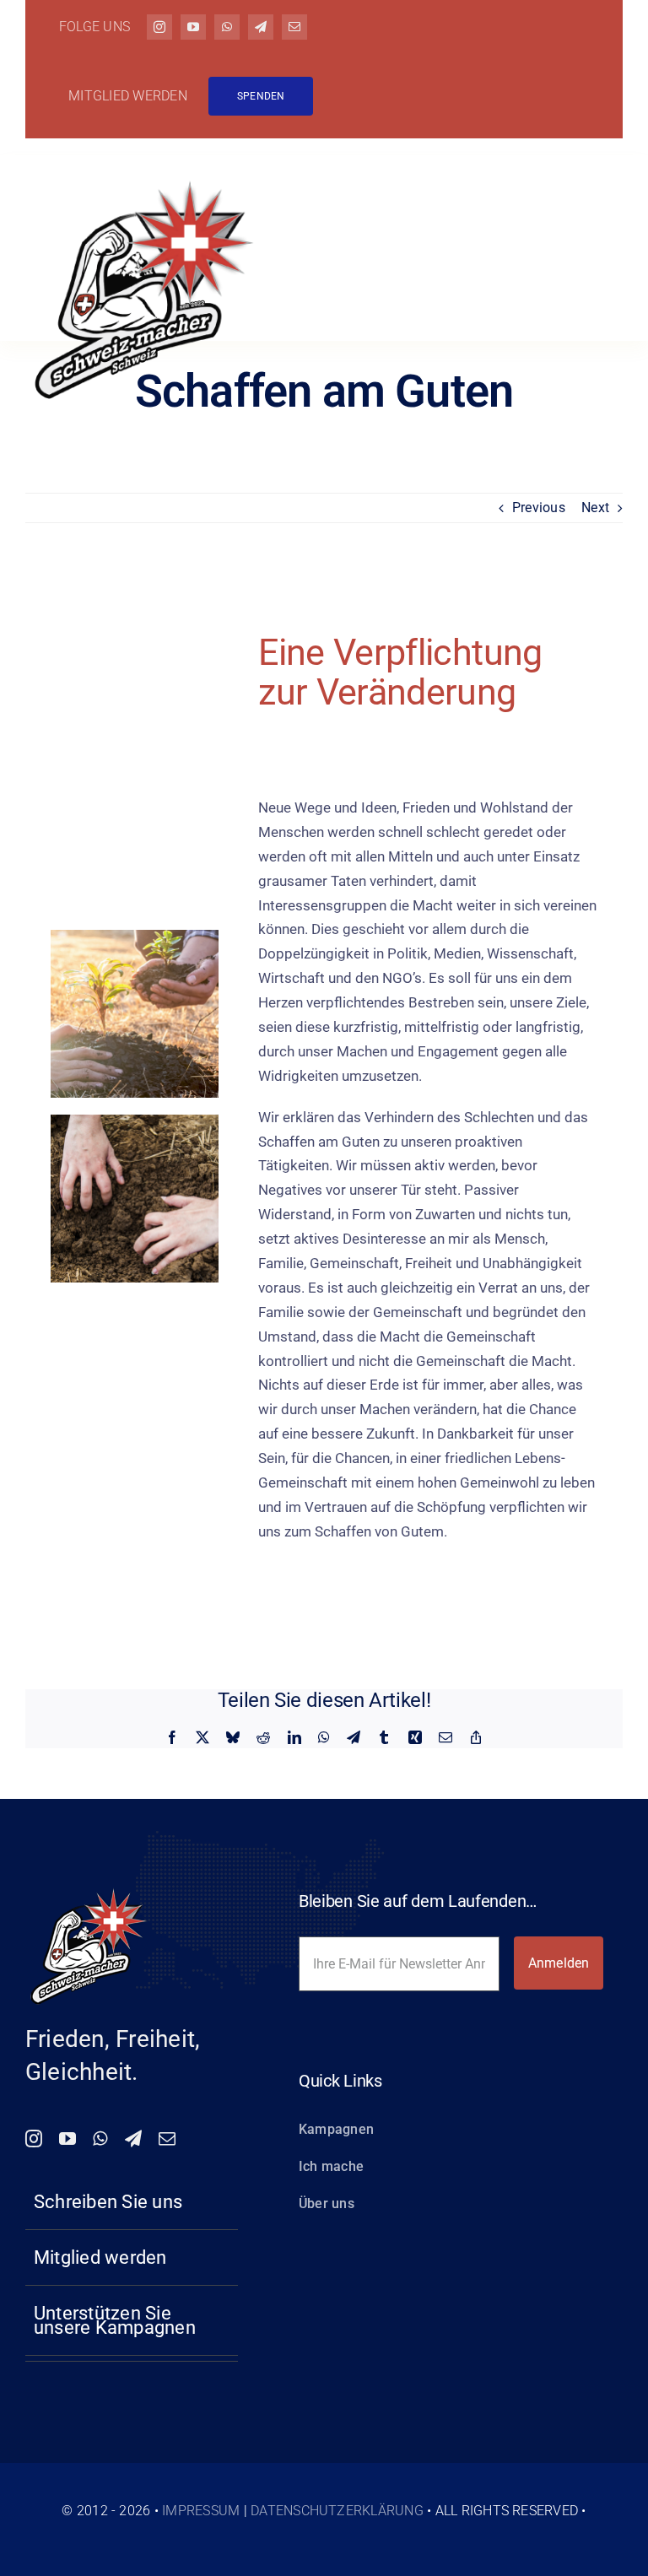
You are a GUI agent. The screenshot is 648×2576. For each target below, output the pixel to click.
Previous (539, 508)
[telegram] (261, 27)
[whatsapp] (227, 27)
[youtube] (193, 27)
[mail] (294, 27)
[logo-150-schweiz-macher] (89, 1890)
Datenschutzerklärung (337, 2511)
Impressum (201, 2511)
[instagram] (159, 27)
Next (595, 508)
